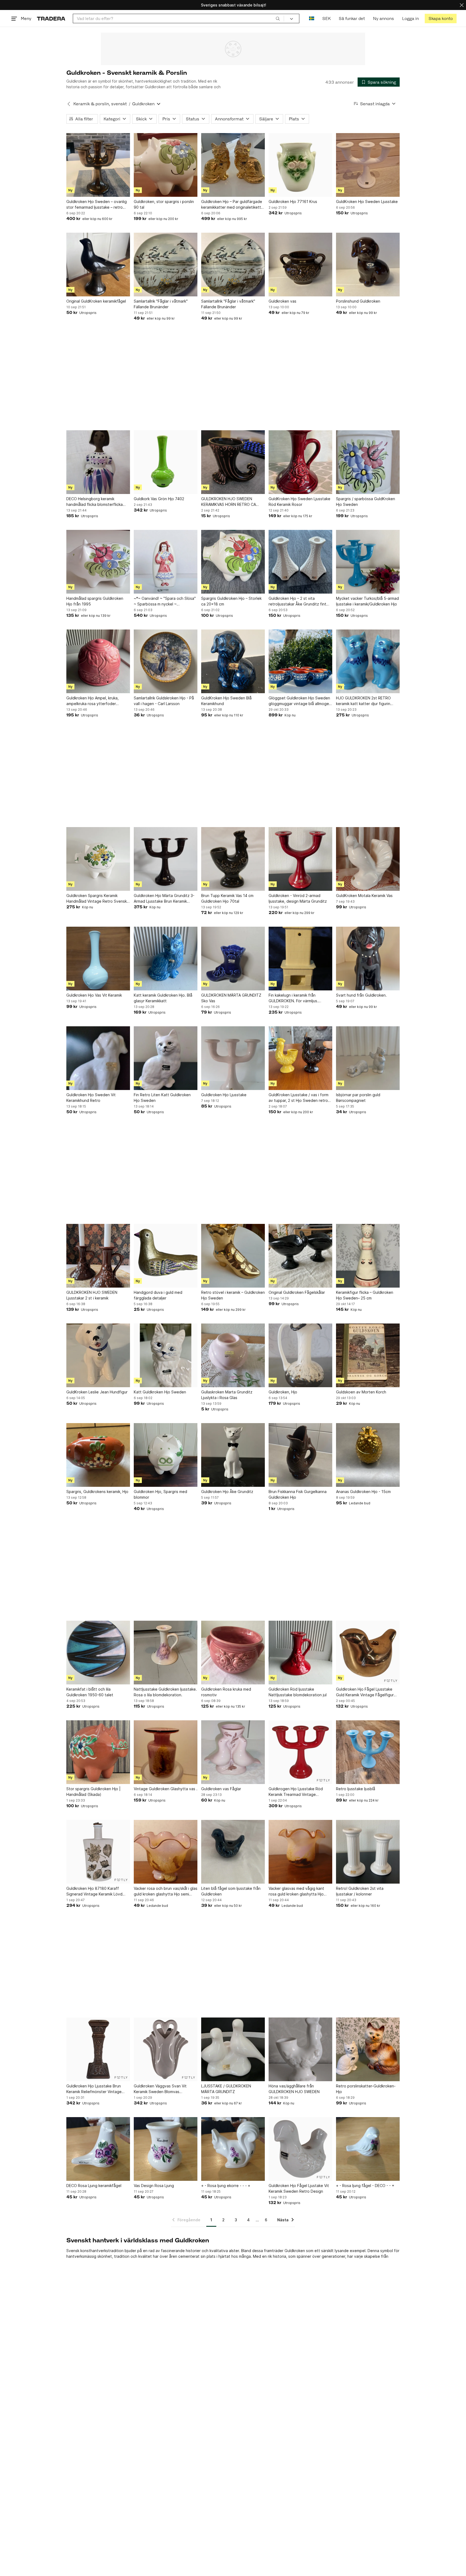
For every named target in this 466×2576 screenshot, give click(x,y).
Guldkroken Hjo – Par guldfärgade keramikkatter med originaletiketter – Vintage (233, 205)
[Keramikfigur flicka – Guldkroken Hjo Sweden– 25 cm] (368, 1256)
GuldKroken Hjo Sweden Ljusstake (367, 202)
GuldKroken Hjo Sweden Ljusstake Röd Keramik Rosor (299, 502)
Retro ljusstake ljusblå (356, 1789)
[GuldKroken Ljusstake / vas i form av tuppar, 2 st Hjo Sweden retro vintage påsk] (300, 1058)
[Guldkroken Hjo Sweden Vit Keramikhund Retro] (98, 1058)
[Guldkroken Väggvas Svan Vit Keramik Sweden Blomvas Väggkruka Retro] (166, 2049)
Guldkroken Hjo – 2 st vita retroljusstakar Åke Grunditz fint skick (297, 601)
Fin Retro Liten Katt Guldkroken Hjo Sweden (162, 1098)
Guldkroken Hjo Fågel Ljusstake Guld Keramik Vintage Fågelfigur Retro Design (365, 1692)
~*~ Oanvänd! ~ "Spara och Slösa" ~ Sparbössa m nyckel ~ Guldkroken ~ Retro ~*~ (165, 601)
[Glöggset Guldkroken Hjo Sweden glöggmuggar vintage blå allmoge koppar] (300, 661)
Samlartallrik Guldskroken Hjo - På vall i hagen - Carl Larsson (164, 701)
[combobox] (178, 18)
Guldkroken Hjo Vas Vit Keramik (94, 995)
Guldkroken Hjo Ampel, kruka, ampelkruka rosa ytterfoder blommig (92, 701)
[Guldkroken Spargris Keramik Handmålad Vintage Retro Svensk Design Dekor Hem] (98, 859)
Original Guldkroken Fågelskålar (297, 1292)
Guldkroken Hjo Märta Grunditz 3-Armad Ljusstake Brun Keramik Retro (164, 899)
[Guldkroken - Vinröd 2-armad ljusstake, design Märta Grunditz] (300, 859)
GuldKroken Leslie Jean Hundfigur (97, 1392)
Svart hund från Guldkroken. (361, 995)
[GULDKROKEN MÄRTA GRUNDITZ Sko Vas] (233, 959)
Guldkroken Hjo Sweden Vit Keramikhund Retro (91, 1098)
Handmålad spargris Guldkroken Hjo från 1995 (95, 601)
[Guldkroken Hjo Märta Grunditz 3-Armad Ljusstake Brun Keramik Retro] (166, 859)
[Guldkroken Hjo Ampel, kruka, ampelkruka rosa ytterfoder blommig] (98, 661)
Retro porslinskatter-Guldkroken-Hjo (366, 2089)
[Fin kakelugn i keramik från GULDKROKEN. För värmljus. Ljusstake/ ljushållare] (300, 959)
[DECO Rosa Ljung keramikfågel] (98, 2149)
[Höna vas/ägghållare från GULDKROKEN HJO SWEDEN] (300, 2049)
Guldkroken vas (282, 301)
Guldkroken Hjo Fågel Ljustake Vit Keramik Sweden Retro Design (299, 2188)
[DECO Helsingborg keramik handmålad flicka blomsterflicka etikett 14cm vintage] (98, 462)
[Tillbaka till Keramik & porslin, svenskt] (69, 104)
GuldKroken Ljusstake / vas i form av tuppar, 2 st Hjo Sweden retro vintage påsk (299, 1098)
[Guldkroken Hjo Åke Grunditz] (233, 1455)
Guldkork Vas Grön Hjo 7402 (159, 499)
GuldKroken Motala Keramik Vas (364, 896)
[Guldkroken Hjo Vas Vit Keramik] (98, 959)
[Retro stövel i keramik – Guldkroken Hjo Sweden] (233, 1256)
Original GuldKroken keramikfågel (96, 301)
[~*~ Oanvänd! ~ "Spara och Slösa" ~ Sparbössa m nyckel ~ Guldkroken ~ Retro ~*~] (166, 562)
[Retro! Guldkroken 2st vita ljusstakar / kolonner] (368, 1852)
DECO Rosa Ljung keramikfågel (94, 2186)
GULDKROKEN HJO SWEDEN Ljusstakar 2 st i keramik (92, 1295)
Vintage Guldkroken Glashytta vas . (166, 1789)
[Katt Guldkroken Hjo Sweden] (166, 1355)
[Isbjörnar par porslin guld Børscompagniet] (368, 1058)
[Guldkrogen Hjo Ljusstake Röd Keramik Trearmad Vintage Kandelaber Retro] (300, 1752)
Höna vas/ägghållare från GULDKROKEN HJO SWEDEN (294, 2089)
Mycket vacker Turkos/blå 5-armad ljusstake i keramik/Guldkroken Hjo (367, 601)
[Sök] (278, 18)
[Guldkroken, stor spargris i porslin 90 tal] (166, 165)
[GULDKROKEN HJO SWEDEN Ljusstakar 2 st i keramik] (98, 1256)
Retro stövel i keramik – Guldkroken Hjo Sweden (233, 1295)
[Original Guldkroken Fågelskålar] (300, 1256)
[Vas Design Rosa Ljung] (166, 2149)
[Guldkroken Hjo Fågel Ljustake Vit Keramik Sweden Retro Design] (300, 2149)
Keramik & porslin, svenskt (100, 104)
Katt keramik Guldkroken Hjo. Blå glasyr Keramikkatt (163, 998)
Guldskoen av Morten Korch (361, 1392)
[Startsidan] (51, 18)
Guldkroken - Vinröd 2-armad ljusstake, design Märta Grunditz (298, 898)
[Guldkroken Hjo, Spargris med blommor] (166, 1455)
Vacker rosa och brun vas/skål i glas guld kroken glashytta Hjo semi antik (166, 1891)
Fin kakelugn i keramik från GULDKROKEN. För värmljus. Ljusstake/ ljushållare (293, 998)
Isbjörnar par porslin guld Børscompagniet (358, 1098)
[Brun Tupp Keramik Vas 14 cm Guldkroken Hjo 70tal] (233, 859)
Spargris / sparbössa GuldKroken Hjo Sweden (366, 502)
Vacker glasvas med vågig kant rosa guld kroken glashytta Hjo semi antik (296, 1891)
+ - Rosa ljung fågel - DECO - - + (365, 2186)
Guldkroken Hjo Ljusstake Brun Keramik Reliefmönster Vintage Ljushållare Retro (94, 2089)
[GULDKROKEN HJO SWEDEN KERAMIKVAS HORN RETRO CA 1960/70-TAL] (233, 462)
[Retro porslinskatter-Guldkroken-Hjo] (368, 2049)
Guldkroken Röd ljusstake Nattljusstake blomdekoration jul (298, 1692)
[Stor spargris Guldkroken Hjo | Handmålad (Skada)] (98, 1752)
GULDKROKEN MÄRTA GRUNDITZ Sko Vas (231, 998)
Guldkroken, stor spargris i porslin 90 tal (164, 204)
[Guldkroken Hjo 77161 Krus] (300, 165)
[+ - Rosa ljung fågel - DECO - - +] (368, 2149)
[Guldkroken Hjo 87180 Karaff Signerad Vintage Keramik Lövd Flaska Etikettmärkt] (98, 1852)
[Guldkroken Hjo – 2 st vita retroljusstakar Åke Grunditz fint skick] (300, 562)
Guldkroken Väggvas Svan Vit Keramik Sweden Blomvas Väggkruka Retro (160, 2089)
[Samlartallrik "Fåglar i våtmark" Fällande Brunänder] (166, 265)
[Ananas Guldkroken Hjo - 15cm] (368, 1455)
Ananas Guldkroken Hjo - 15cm (363, 1492)
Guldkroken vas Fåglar (221, 1789)
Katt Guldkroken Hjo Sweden (160, 1392)
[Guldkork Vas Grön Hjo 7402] (166, 462)
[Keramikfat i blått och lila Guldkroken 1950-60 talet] (98, 1653)
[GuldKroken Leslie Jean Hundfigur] (98, 1355)
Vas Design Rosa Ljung (154, 2186)
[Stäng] (462, 5)
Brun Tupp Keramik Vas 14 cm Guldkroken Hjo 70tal (227, 898)
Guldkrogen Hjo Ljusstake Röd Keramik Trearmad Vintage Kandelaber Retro (296, 1792)
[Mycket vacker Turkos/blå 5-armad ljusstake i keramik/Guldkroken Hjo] (368, 562)
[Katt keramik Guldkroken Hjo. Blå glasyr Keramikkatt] (166, 959)
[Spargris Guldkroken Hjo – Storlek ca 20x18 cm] (233, 562)
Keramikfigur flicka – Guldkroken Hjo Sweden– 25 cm (365, 1295)
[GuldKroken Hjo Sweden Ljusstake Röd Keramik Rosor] (300, 462)
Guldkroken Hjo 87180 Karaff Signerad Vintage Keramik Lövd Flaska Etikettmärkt (94, 1891)
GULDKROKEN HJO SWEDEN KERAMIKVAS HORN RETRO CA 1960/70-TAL (229, 502)
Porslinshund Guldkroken (358, 301)
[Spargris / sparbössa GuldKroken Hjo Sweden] (368, 462)
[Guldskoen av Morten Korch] (368, 1355)
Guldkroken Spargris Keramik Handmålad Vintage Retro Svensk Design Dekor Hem (97, 899)
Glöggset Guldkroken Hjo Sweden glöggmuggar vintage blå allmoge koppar (299, 701)
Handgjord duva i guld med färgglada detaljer (158, 1295)
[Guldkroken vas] (300, 265)
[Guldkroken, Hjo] (300, 1355)
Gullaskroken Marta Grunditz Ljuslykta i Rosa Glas (227, 1395)
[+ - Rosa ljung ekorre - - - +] (233, 2149)
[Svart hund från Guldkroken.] (368, 959)
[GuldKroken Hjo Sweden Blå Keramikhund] (233, 661)
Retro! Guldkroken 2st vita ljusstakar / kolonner (360, 1891)
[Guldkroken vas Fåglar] (233, 1752)
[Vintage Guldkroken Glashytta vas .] (166, 1752)
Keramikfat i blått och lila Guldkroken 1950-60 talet (90, 1692)
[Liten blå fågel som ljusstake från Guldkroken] (233, 1852)
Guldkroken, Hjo (283, 1392)
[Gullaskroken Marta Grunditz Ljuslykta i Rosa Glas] (233, 1355)
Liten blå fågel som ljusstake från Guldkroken (231, 1891)
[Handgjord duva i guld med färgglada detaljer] (166, 1256)
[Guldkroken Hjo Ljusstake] (233, 1058)
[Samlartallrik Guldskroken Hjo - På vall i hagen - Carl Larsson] (166, 661)
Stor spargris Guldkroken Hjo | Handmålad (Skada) (93, 1792)
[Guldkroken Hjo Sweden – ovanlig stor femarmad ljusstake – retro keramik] (98, 165)
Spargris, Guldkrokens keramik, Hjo (97, 1492)
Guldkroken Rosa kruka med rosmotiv (226, 1692)
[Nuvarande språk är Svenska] (312, 18)
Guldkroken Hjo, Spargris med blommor (160, 1494)
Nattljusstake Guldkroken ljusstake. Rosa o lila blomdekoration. (165, 1692)
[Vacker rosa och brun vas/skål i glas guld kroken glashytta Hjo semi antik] (166, 1852)
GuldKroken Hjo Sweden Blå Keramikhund (226, 701)
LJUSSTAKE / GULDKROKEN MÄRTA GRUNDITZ (226, 2089)
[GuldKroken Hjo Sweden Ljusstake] (368, 165)
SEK (326, 18)
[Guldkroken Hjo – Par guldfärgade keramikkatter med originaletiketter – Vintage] (233, 165)
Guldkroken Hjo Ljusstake (224, 1095)
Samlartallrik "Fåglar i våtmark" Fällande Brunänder (161, 304)
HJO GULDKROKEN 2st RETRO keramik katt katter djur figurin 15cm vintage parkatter (363, 701)
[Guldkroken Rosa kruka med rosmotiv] (233, 1653)
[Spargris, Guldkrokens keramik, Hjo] (98, 1455)
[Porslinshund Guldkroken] (368, 265)
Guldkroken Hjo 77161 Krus (293, 202)
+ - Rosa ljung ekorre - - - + (226, 2186)
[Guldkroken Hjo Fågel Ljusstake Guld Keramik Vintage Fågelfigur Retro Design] (368, 1653)
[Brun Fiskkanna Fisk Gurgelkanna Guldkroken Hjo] (300, 1455)
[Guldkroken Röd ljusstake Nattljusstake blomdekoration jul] (300, 1653)
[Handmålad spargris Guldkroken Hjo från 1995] (98, 562)
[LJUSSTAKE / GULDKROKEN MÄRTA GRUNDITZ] (233, 2049)
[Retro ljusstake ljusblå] (368, 1752)
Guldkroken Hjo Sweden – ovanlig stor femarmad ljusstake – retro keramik (97, 205)
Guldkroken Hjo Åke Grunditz (227, 1492)
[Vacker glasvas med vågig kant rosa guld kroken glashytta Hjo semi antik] (300, 1852)
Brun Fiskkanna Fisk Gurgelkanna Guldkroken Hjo (298, 1494)
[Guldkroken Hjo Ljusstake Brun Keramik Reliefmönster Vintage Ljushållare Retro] (98, 2049)
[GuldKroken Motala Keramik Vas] (368, 859)
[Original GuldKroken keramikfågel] (98, 265)
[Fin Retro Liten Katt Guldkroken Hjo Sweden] (166, 1058)
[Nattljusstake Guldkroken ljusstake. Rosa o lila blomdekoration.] (166, 1653)
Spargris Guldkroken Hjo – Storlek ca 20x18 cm (231, 601)
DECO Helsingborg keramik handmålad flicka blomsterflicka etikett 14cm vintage (95, 502)
